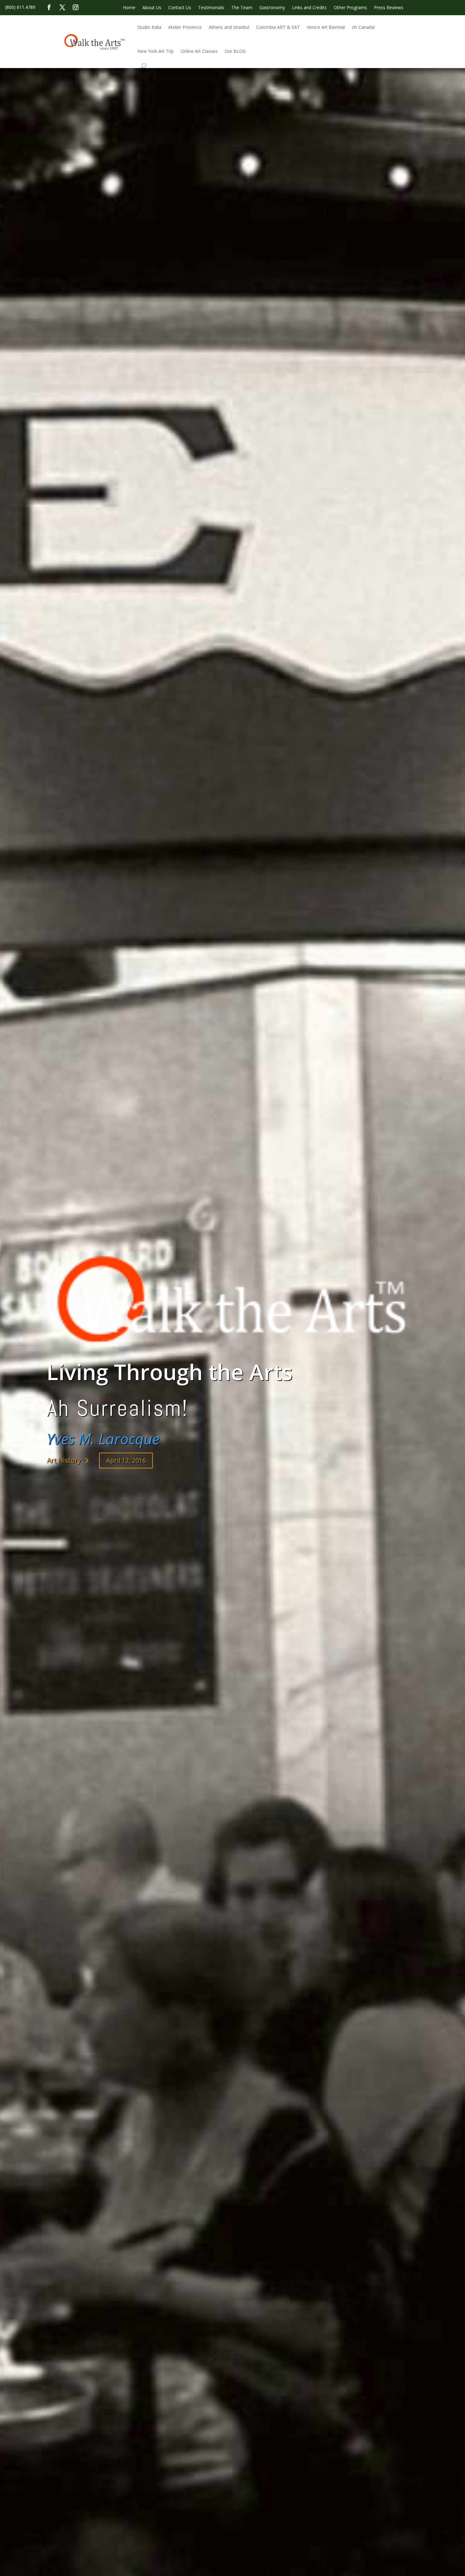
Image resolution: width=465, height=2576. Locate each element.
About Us (152, 8)
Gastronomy (272, 8)
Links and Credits (309, 8)
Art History (64, 1460)
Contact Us (180, 8)
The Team (242, 8)
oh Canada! (363, 27)
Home (129, 8)
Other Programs (350, 8)
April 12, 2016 (126, 1460)
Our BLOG (235, 51)
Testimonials (211, 8)
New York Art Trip (155, 51)
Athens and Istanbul (229, 27)
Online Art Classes (199, 51)
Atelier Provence (185, 27)
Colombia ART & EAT (278, 27)
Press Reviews (389, 8)
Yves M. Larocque (103, 1439)
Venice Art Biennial (326, 27)
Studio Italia (149, 27)
